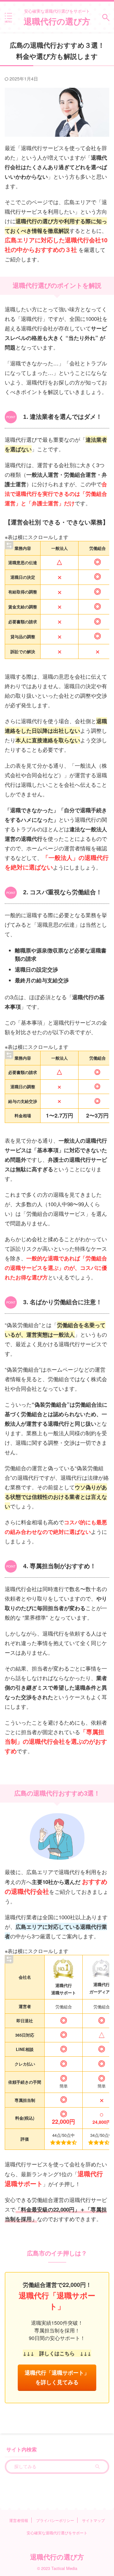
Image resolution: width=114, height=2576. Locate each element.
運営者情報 (19, 2520)
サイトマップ (93, 2520)
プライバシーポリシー (55, 2520)
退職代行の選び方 (57, 21)
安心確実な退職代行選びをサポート (57, 2533)
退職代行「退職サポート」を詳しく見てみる (57, 2377)
